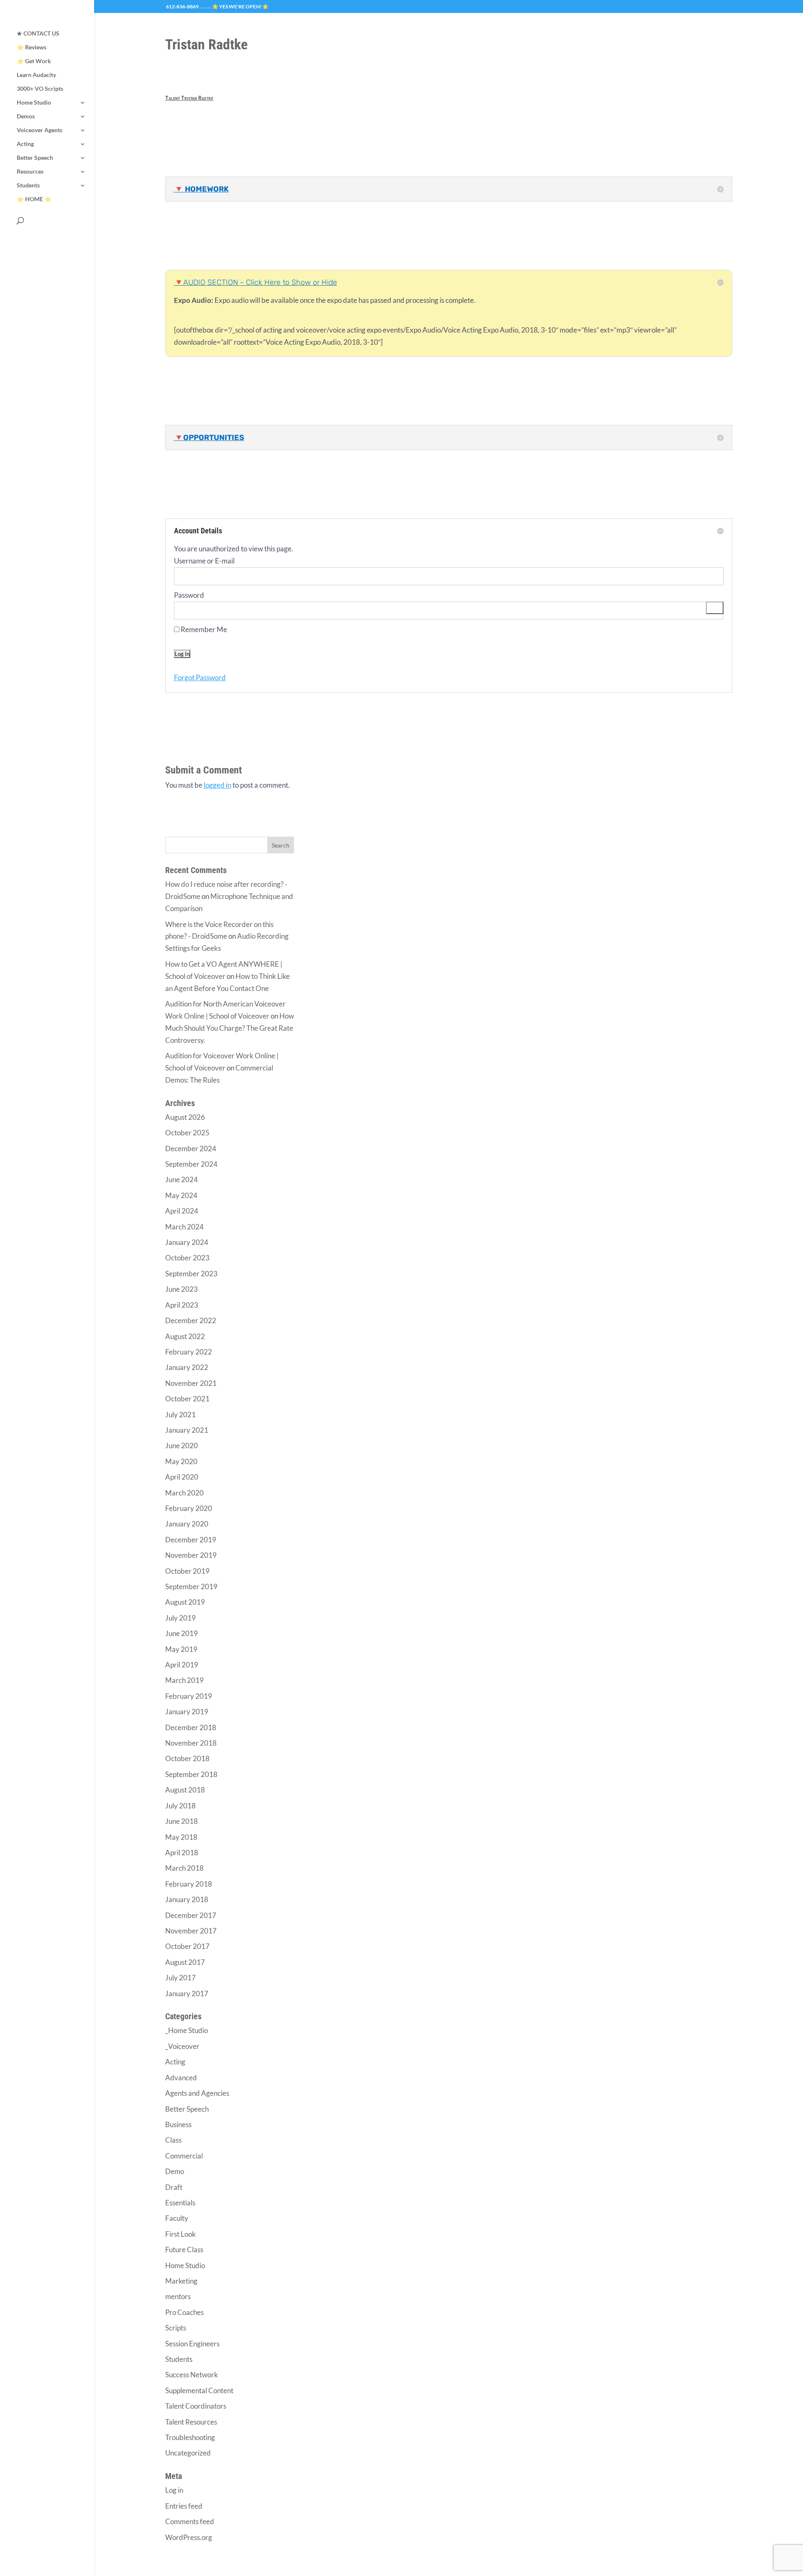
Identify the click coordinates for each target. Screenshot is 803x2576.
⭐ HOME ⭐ (34, 199)
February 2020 (189, 1508)
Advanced (181, 2078)
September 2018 (191, 1774)
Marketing (181, 2281)
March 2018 (184, 1868)
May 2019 (181, 1649)
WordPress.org (189, 2537)
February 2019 (189, 1696)
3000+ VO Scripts (40, 89)
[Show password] (715, 608)
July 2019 (180, 1618)
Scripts (176, 2328)
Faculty (177, 2218)
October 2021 (187, 1399)
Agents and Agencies (197, 2093)
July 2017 (180, 1978)
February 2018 (189, 1884)
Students (28, 186)
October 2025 (187, 1133)
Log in (174, 2490)
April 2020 (182, 1477)
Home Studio (34, 103)
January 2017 (187, 1993)
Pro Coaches (184, 2312)
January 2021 (187, 1430)
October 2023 (187, 1258)
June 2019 (182, 1633)
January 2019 (187, 1712)
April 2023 (182, 1305)
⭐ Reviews (32, 47)
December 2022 (191, 1320)
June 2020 (182, 1445)
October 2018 (187, 1758)
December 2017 (191, 1915)
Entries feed (184, 2506)
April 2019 (182, 1665)
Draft (174, 2187)
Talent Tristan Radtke (189, 98)
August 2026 (185, 1117)
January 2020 (187, 1524)
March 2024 (184, 1227)
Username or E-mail (204, 561)
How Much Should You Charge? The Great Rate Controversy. (230, 1028)
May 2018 (181, 1837)
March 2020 (184, 1493)
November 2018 (191, 1743)
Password (189, 595)
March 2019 (184, 1680)
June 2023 (182, 1289)
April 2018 (182, 1853)
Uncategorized (188, 2453)
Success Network (192, 2375)
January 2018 (187, 1899)
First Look (180, 2234)
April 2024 (182, 1211)
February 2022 (189, 1352)
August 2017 (185, 1962)
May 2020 (181, 1461)
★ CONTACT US (38, 34)
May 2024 (181, 1195)
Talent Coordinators (196, 2406)
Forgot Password (200, 677)
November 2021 (191, 1383)
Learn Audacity (36, 75)
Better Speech (35, 158)
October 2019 (187, 1571)
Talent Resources (191, 2422)
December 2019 (191, 1540)
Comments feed (190, 2521)
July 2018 (180, 1806)
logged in (217, 785)
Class (173, 2140)
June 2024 (182, 1179)
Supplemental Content (199, 2390)
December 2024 (191, 1148)
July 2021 (180, 1415)
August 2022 (185, 1336)
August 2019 (185, 1602)
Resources (30, 172)
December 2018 (191, 1727)
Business (178, 2124)
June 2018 (182, 1821)
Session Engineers (192, 2344)
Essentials (180, 2203)
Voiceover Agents (40, 130)
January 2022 (187, 1367)
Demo (175, 2171)
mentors (178, 2296)
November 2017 (191, 1931)
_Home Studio (187, 2030)
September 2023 (191, 1274)
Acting (25, 144)
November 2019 (191, 1555)
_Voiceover (182, 2046)
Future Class (184, 2250)
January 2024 (187, 1242)
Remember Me (203, 629)
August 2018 (185, 1790)
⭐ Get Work (34, 61)
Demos (26, 117)
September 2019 (191, 1586)
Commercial (184, 2156)
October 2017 (187, 1946)
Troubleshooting (190, 2437)
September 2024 (191, 1164)
